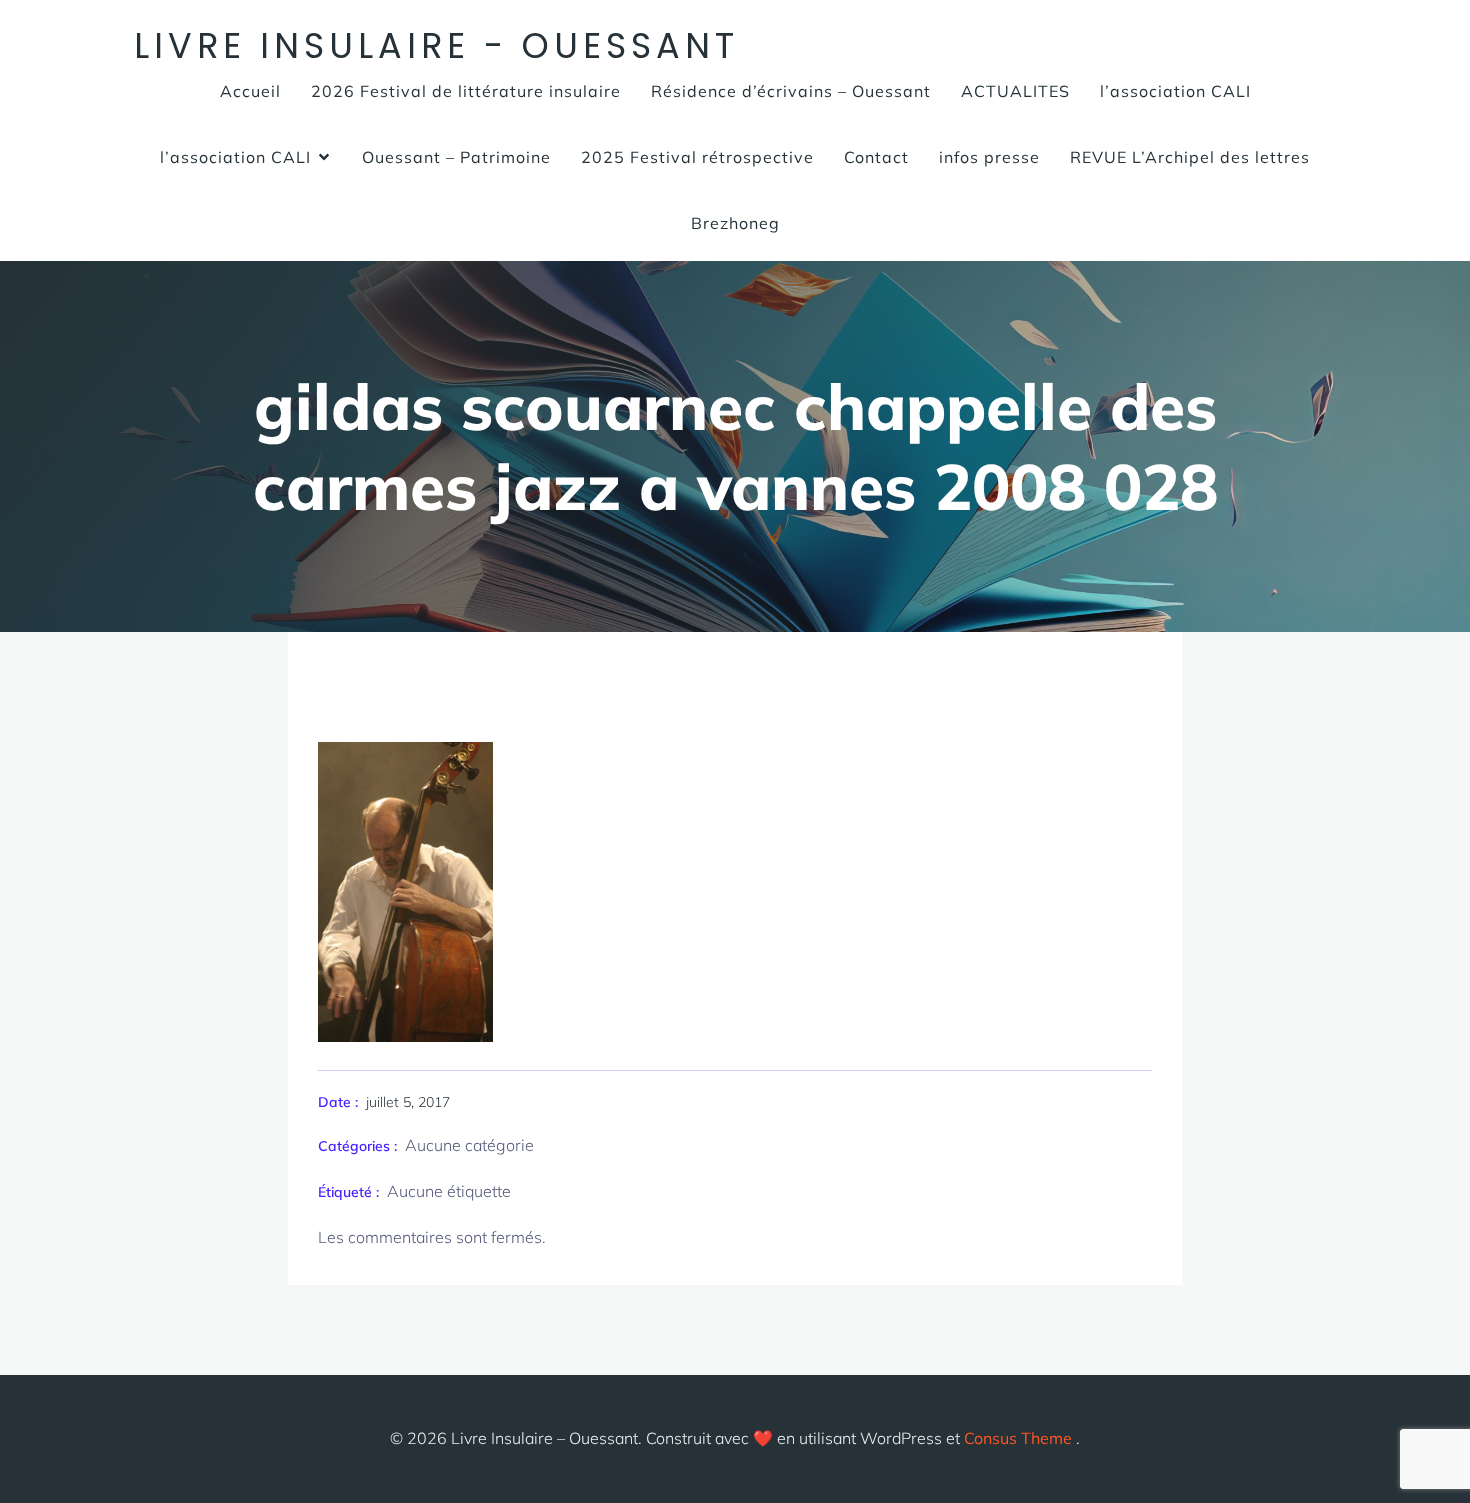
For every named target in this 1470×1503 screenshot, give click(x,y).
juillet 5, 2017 (408, 1102)
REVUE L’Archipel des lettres (1190, 157)
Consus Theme (1018, 1438)
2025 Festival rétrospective (697, 157)
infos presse (989, 157)
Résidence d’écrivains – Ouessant (791, 91)
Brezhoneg (735, 223)
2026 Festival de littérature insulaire (466, 91)
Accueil (250, 91)
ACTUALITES (1015, 91)
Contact (876, 157)
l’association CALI (1175, 91)
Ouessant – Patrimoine (456, 157)
